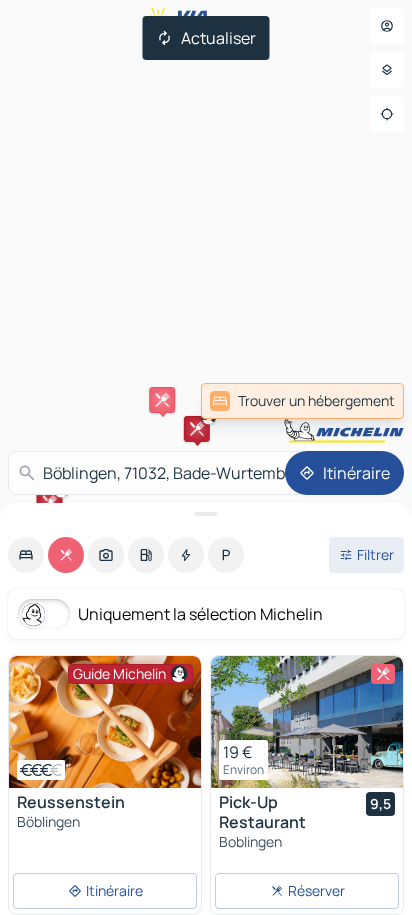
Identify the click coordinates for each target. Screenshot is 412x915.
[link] (302, 401)
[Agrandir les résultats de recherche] (206, 514)
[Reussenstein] (105, 722)
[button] (197, 429)
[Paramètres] (387, 70)
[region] (105, 722)
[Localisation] (387, 114)
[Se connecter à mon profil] (387, 26)
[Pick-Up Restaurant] (307, 722)
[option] (26, 555)
